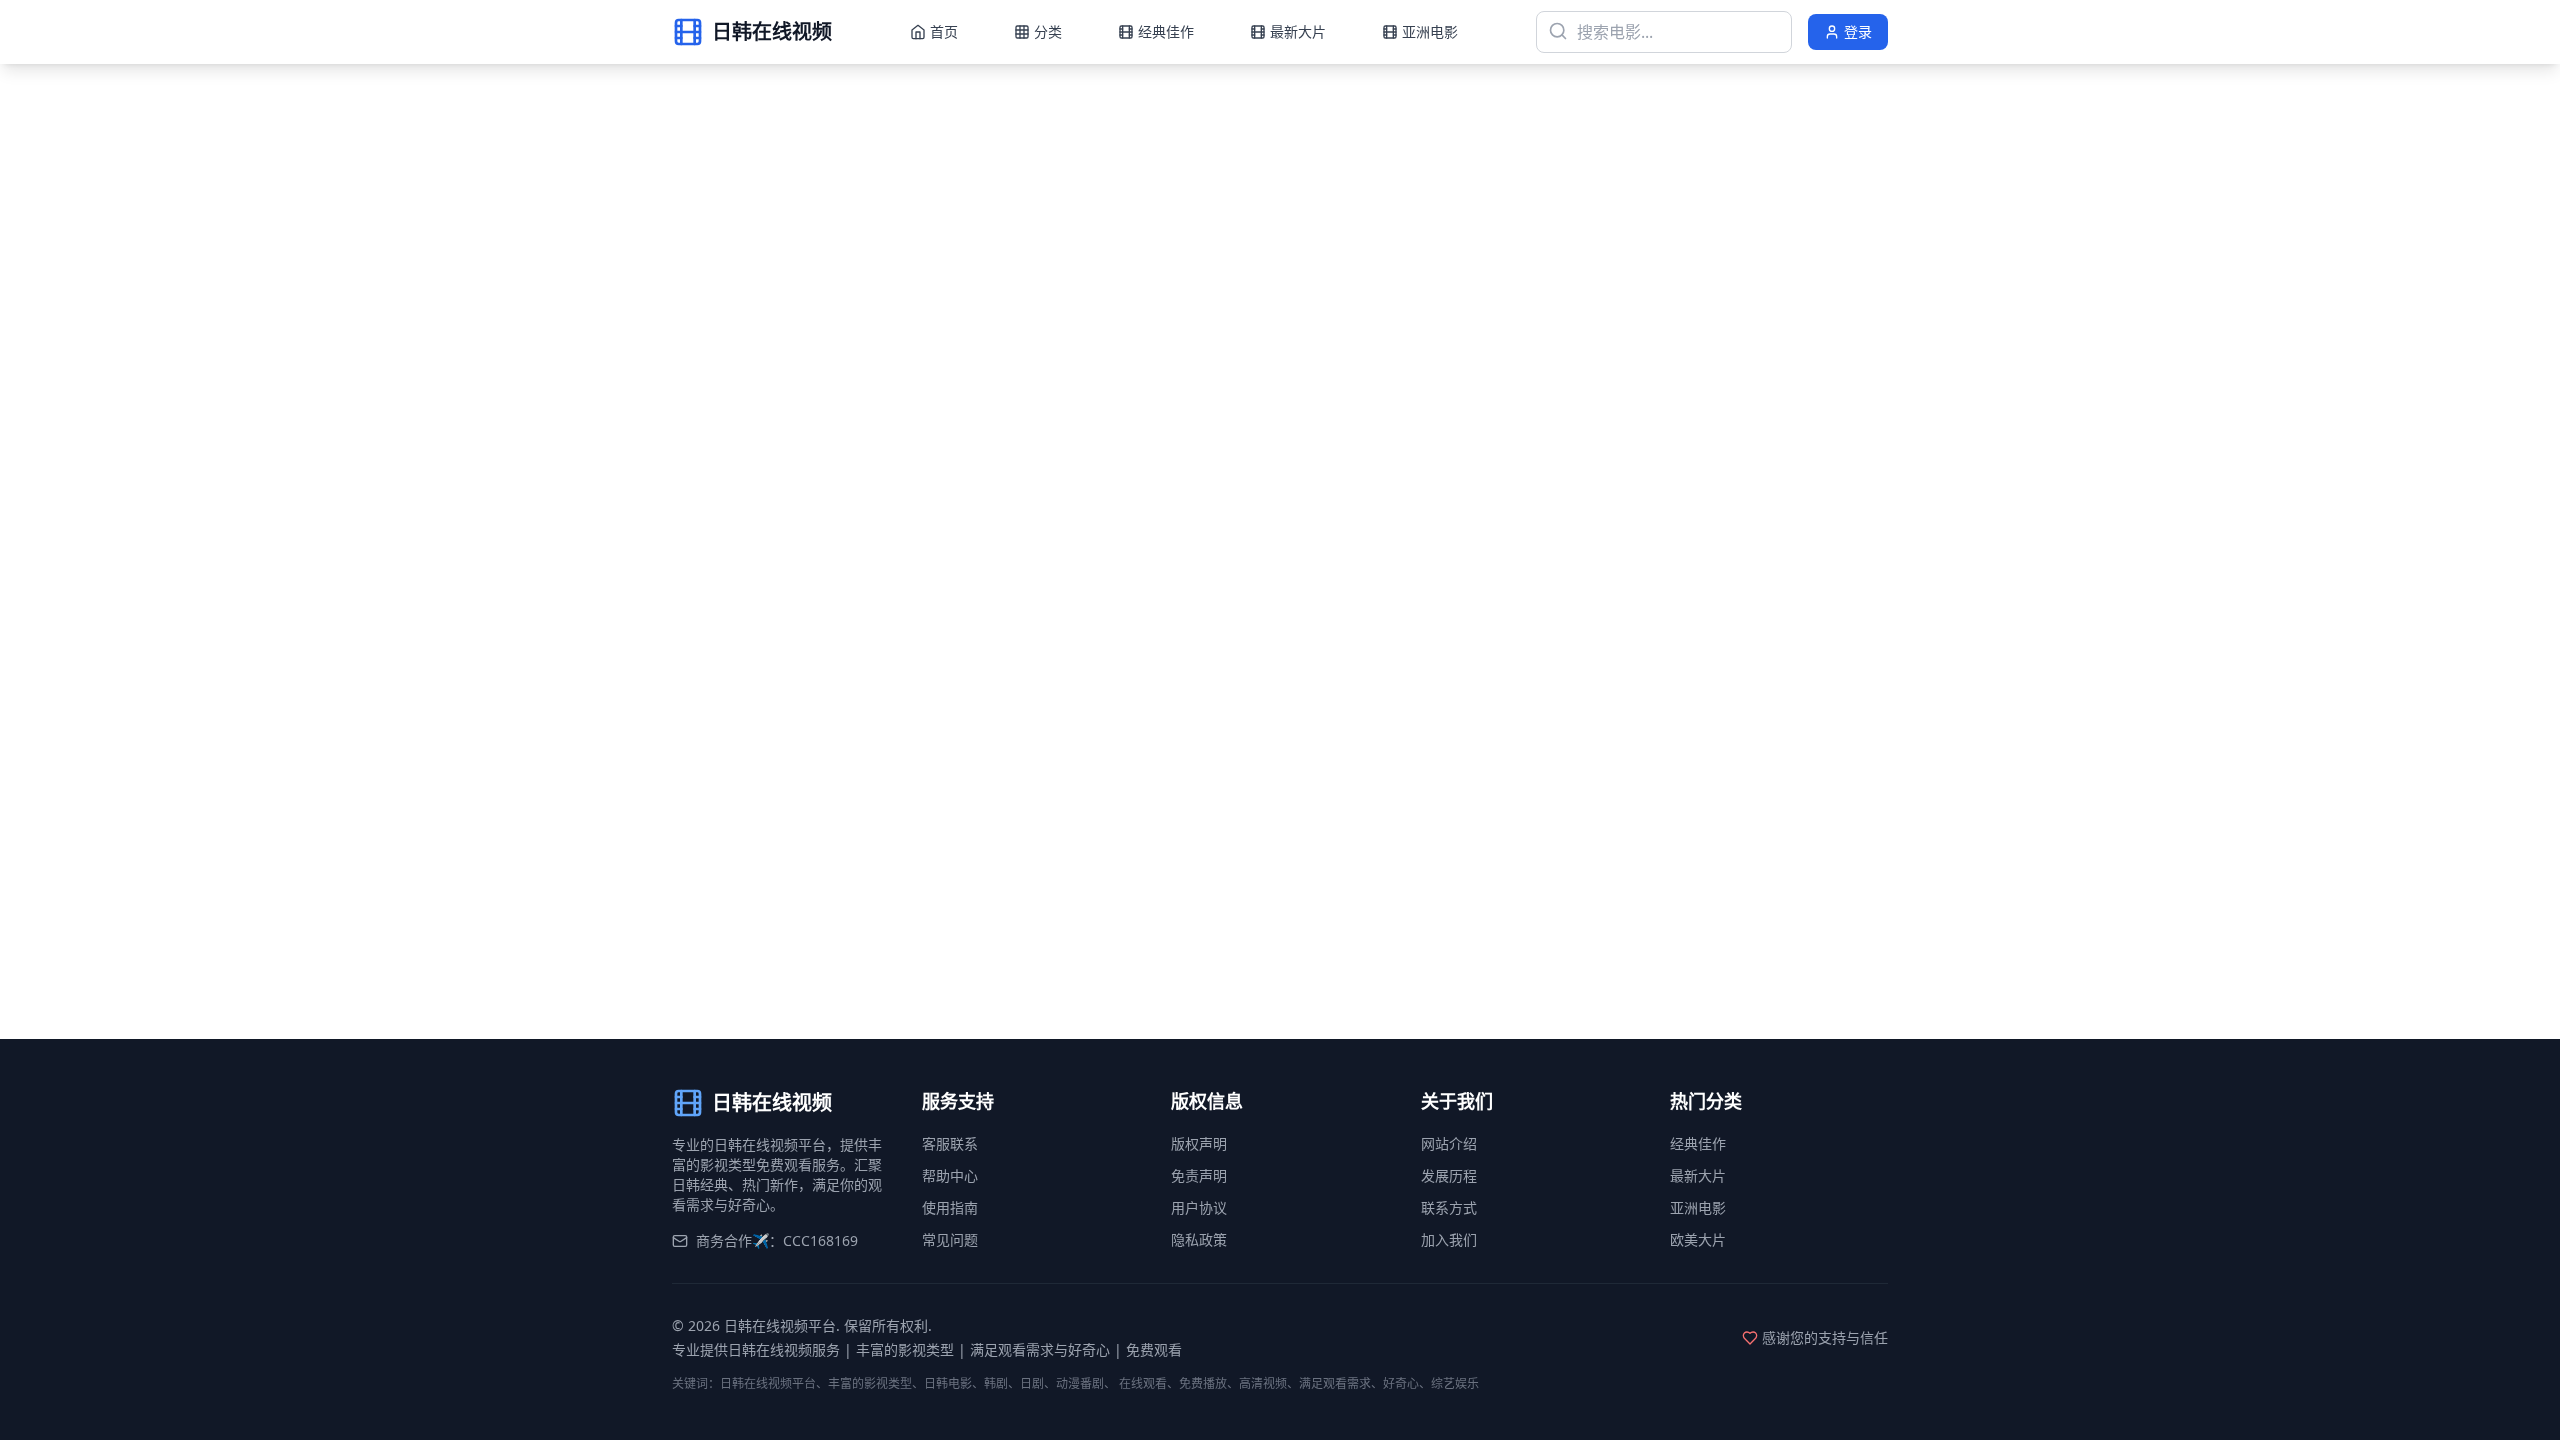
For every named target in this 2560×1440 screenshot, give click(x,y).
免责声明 (1199, 1175)
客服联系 (950, 1143)
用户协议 (1199, 1207)
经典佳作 (1698, 1143)
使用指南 (950, 1207)
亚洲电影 (1698, 1207)
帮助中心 (950, 1175)
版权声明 (1199, 1143)
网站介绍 (1449, 1143)
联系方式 (1449, 1207)
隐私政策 (1199, 1239)
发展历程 (1449, 1175)
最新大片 (1698, 1175)
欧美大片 (1698, 1239)
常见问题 (950, 1239)
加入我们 (1449, 1239)
